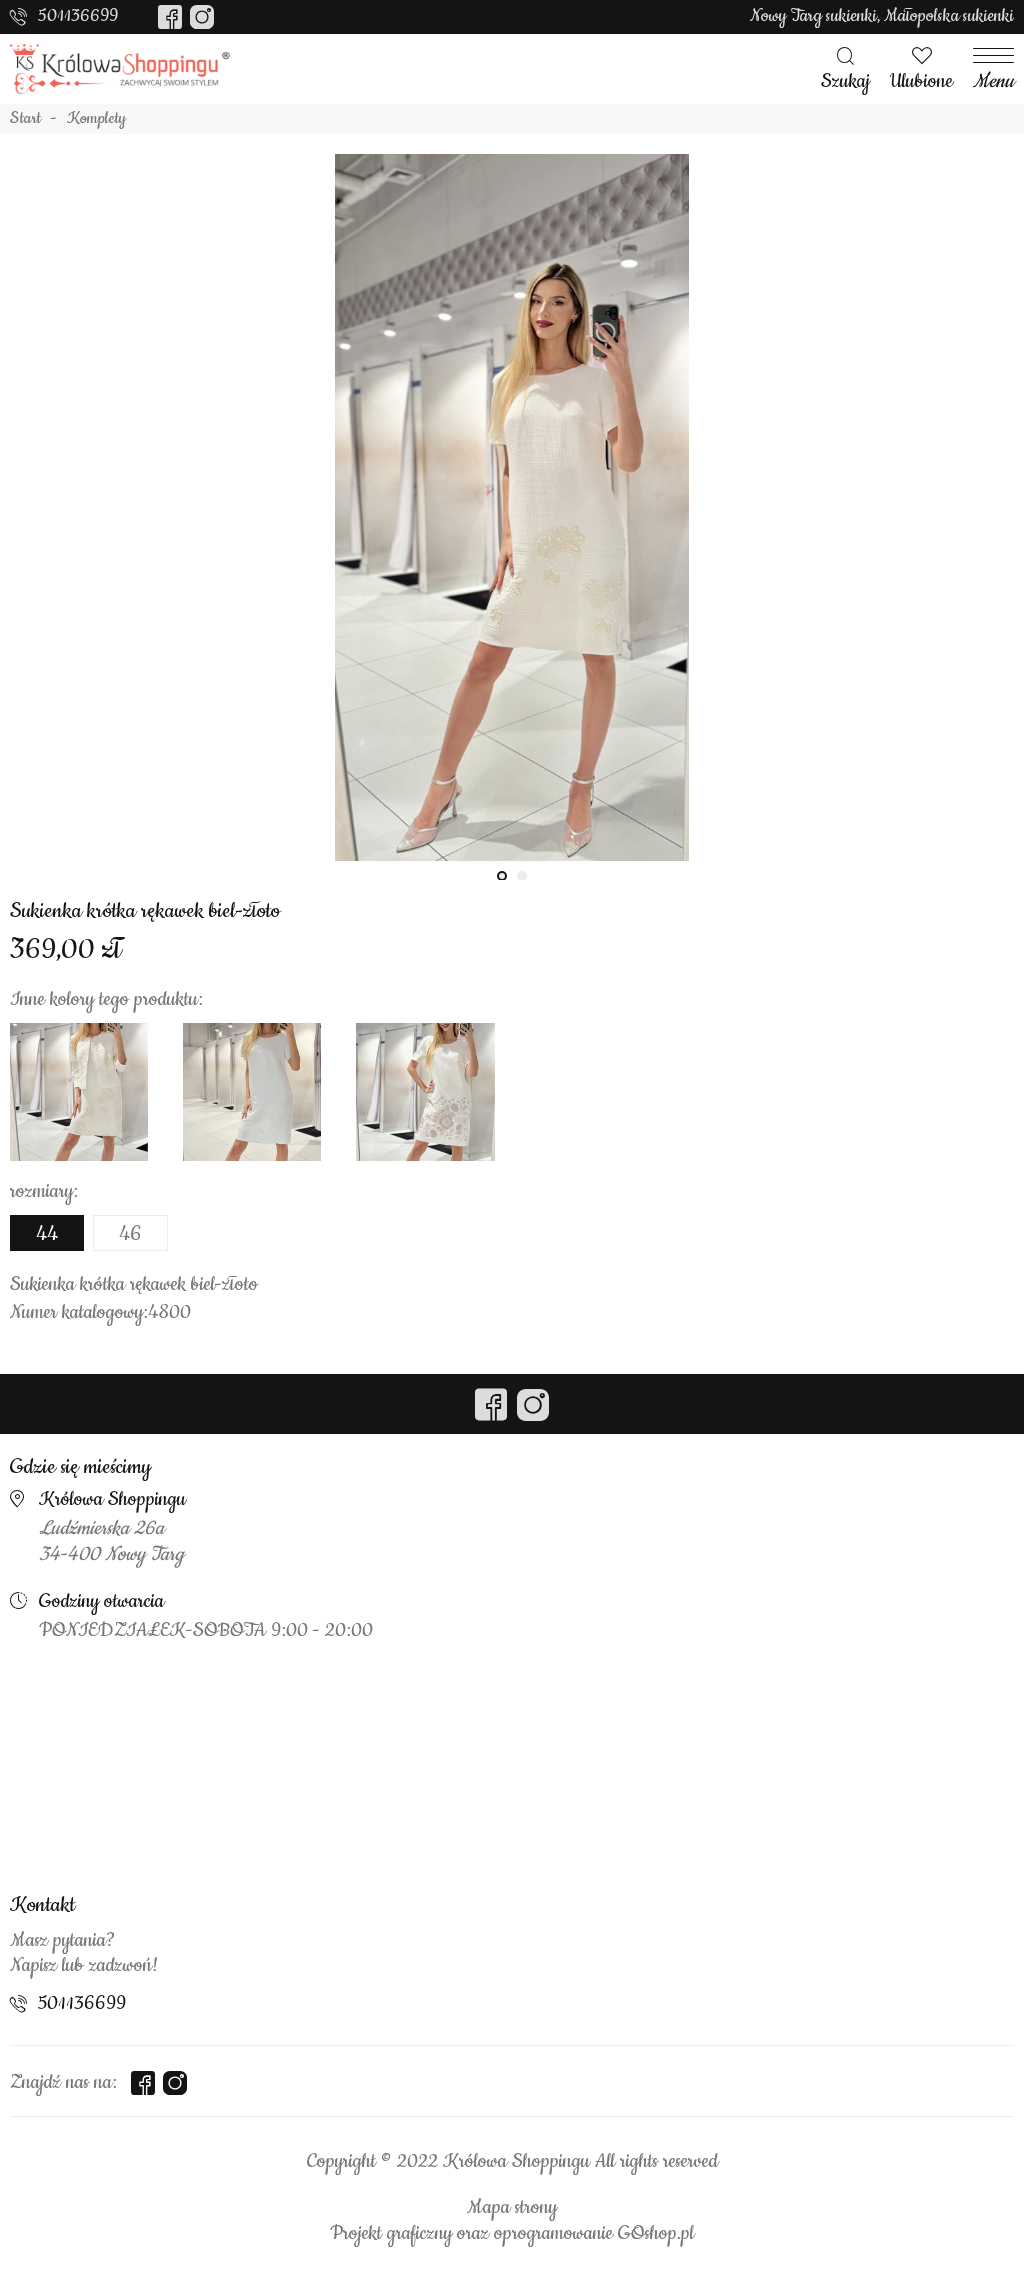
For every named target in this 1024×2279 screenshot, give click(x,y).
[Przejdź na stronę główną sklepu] (120, 69)
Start (25, 119)
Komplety (96, 119)
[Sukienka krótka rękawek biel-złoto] (512, 527)
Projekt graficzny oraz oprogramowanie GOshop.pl (512, 2234)
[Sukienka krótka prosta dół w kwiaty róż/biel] (425, 1092)
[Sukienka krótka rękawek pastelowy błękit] (252, 1092)
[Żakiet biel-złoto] (79, 1092)
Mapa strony (512, 2208)
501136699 (78, 16)
